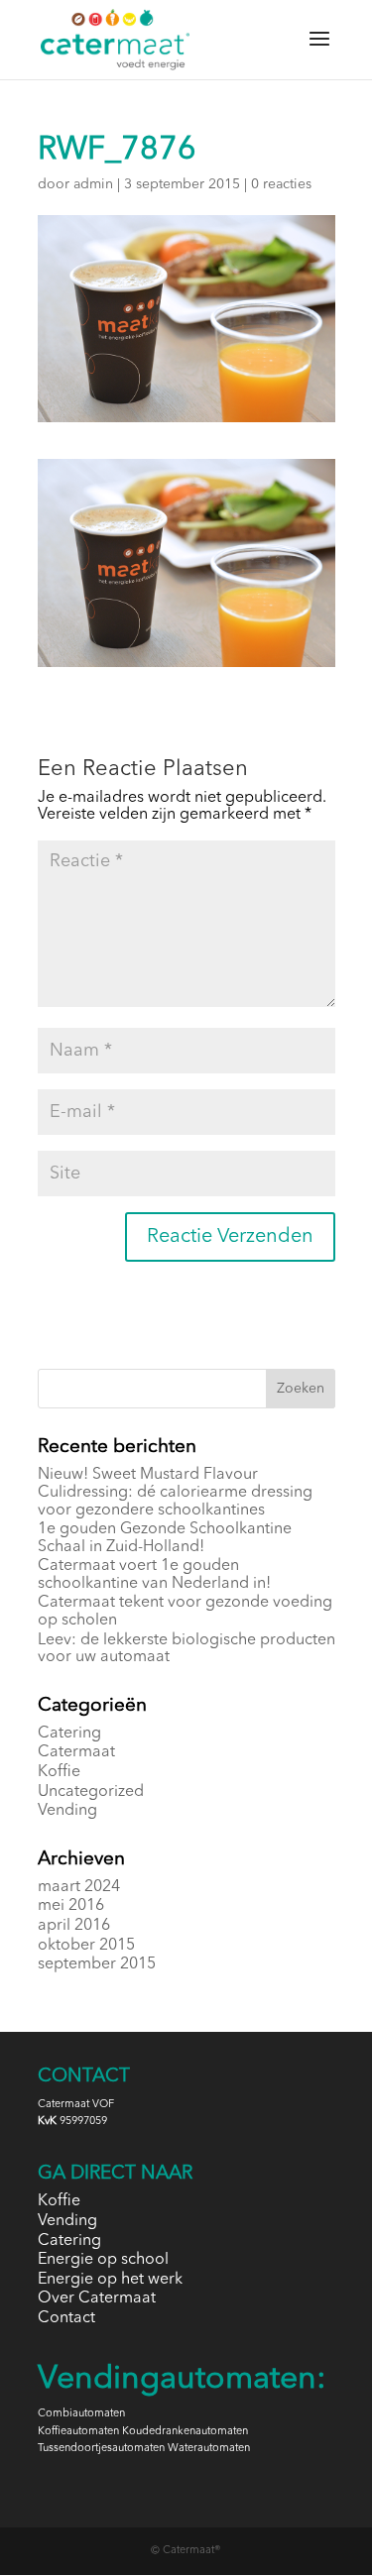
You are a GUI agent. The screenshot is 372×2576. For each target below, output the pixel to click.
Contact (66, 2318)
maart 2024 (79, 1887)
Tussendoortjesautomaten (101, 2449)
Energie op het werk (110, 2280)
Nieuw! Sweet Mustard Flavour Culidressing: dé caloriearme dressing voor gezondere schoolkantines (175, 1492)
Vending (67, 1811)
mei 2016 (71, 1906)
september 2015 (97, 1964)
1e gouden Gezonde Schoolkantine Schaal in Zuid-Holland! (165, 1538)
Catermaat (76, 1752)
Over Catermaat (97, 2298)
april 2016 (74, 1926)
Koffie (59, 1772)
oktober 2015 (86, 1946)
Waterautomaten (209, 2449)
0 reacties (281, 184)
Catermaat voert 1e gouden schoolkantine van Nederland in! (154, 1575)
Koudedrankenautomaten (185, 2432)
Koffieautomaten (78, 2432)
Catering (69, 1734)
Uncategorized (91, 1792)
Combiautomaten (81, 2414)
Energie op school (103, 2260)
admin (93, 184)
